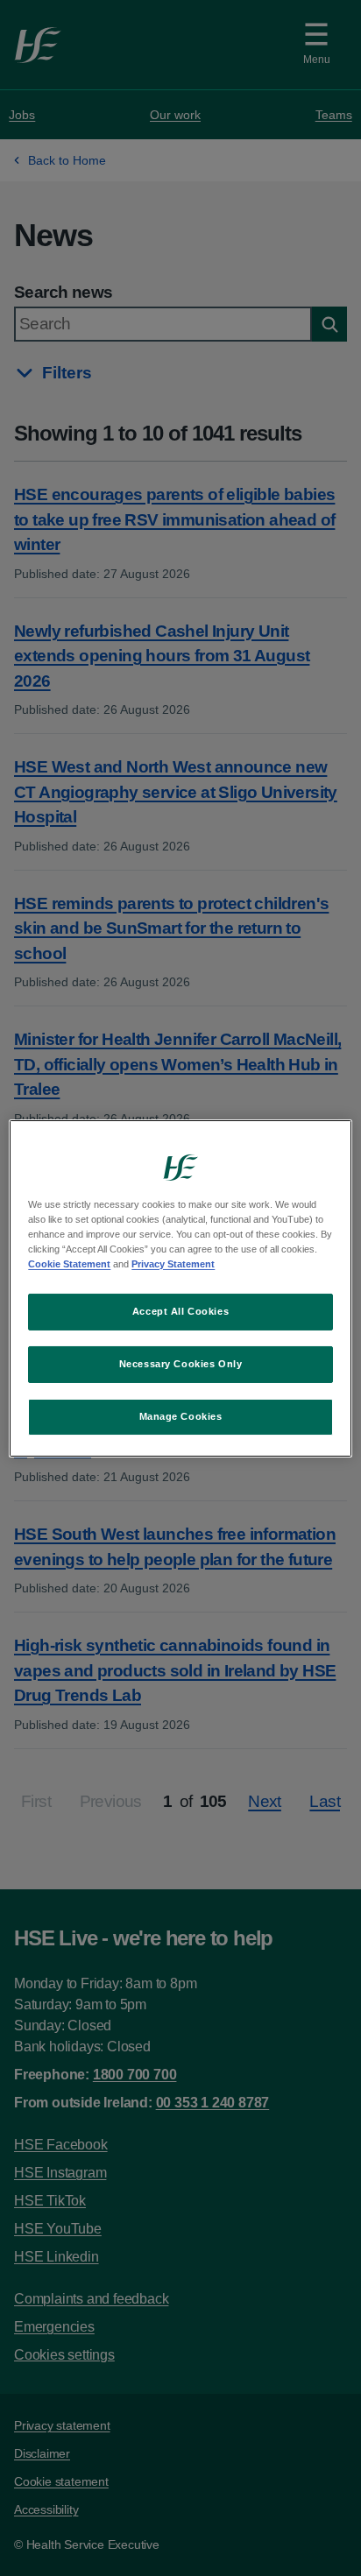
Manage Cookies (181, 1416)
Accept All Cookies (180, 1311)
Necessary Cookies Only (181, 1364)
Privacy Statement (173, 1264)
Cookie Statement (69, 1264)
